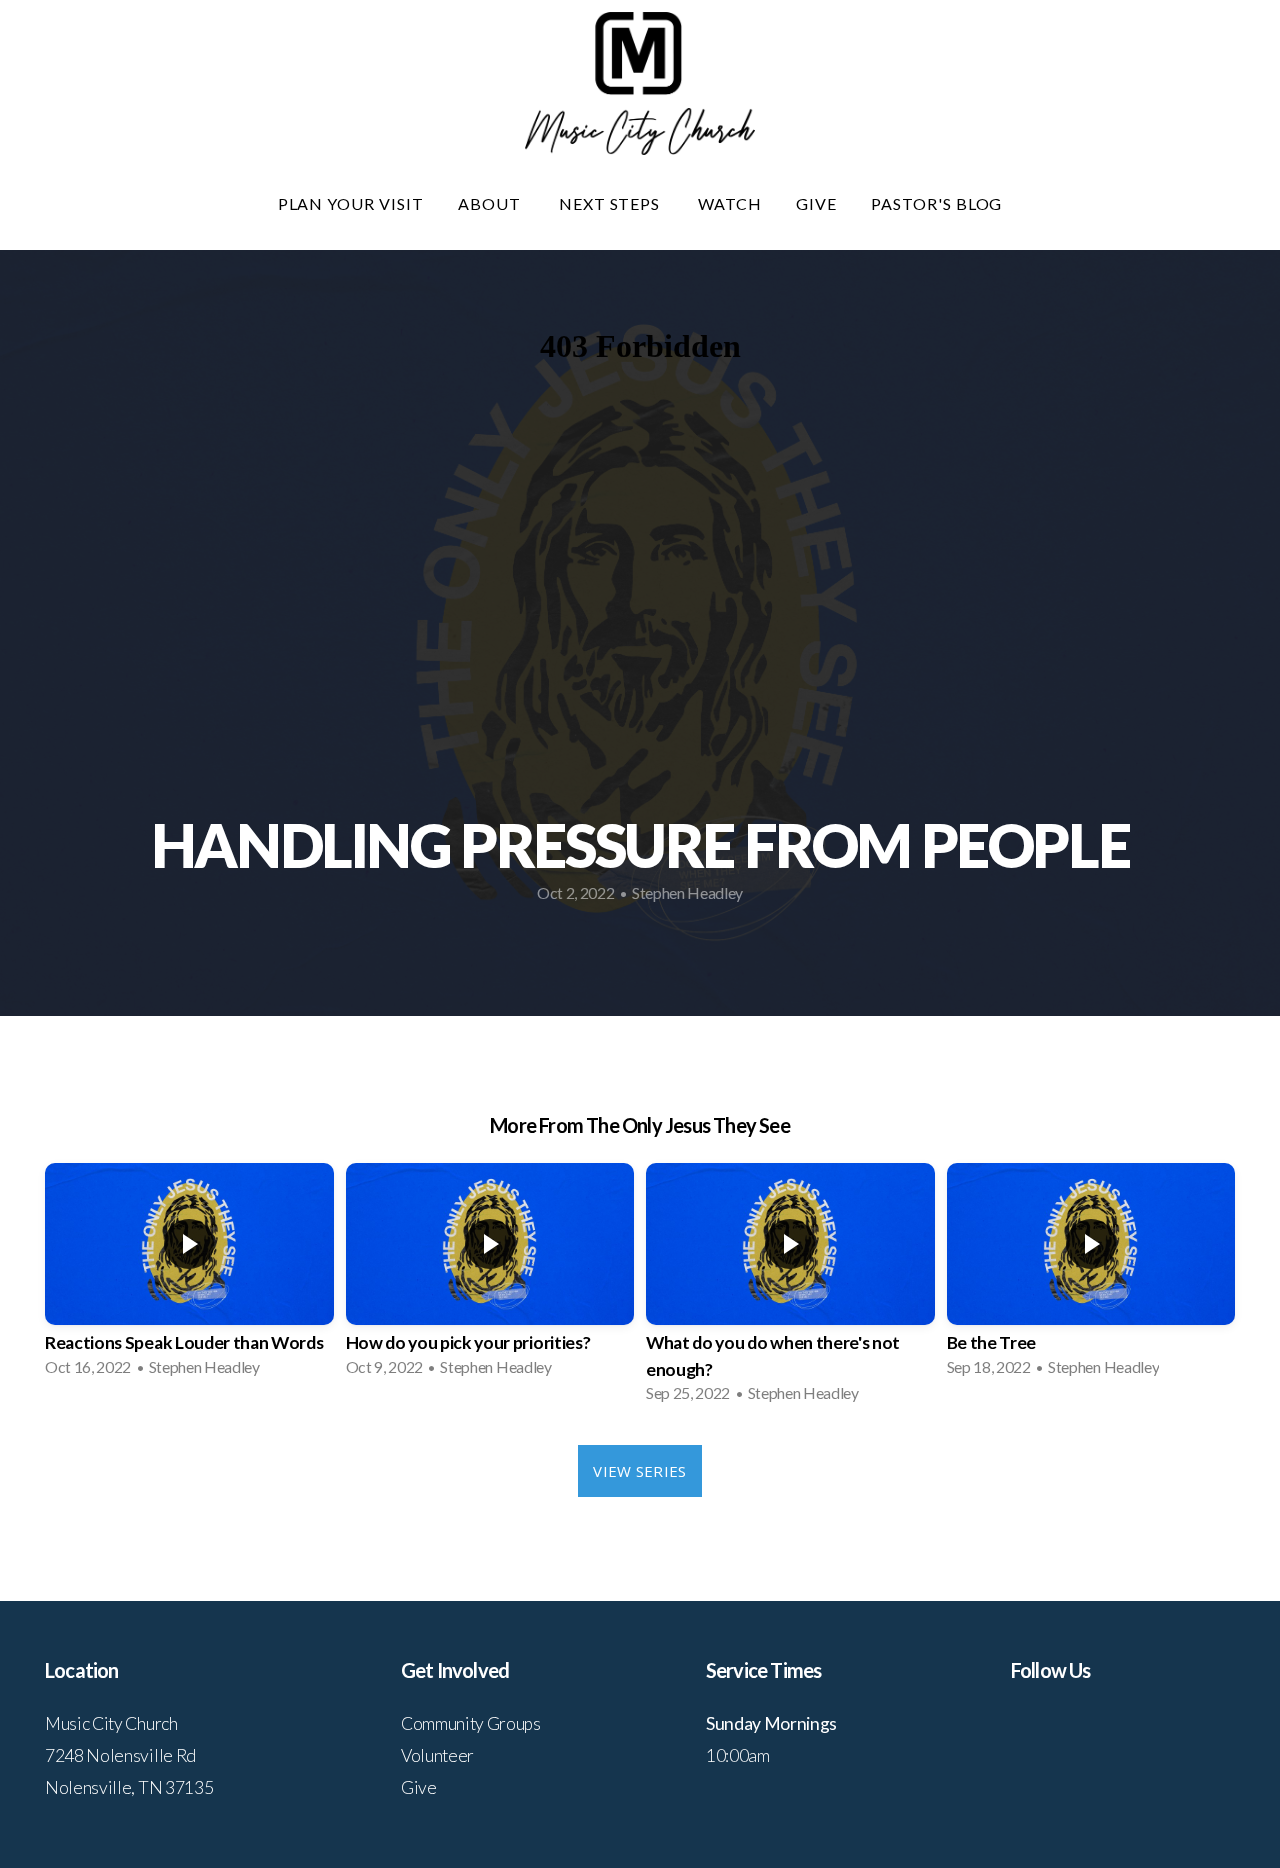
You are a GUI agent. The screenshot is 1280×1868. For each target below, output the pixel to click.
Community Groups (471, 1723)
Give (816, 203)
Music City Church (111, 1723)
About (491, 203)
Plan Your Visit (351, 203)
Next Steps (612, 203)
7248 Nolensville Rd (120, 1755)
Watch (730, 203)
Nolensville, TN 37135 (129, 1787)
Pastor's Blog (936, 203)
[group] (189, 1276)
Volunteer (437, 1755)
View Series (639, 1471)
